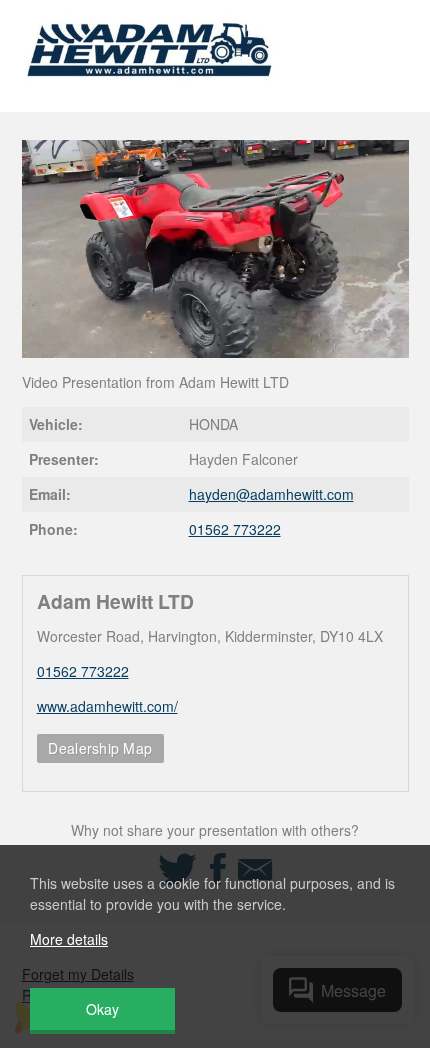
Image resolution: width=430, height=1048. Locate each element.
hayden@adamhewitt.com (271, 494)
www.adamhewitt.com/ (107, 706)
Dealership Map (100, 748)
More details (69, 939)
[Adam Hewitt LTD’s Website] (150, 89)
